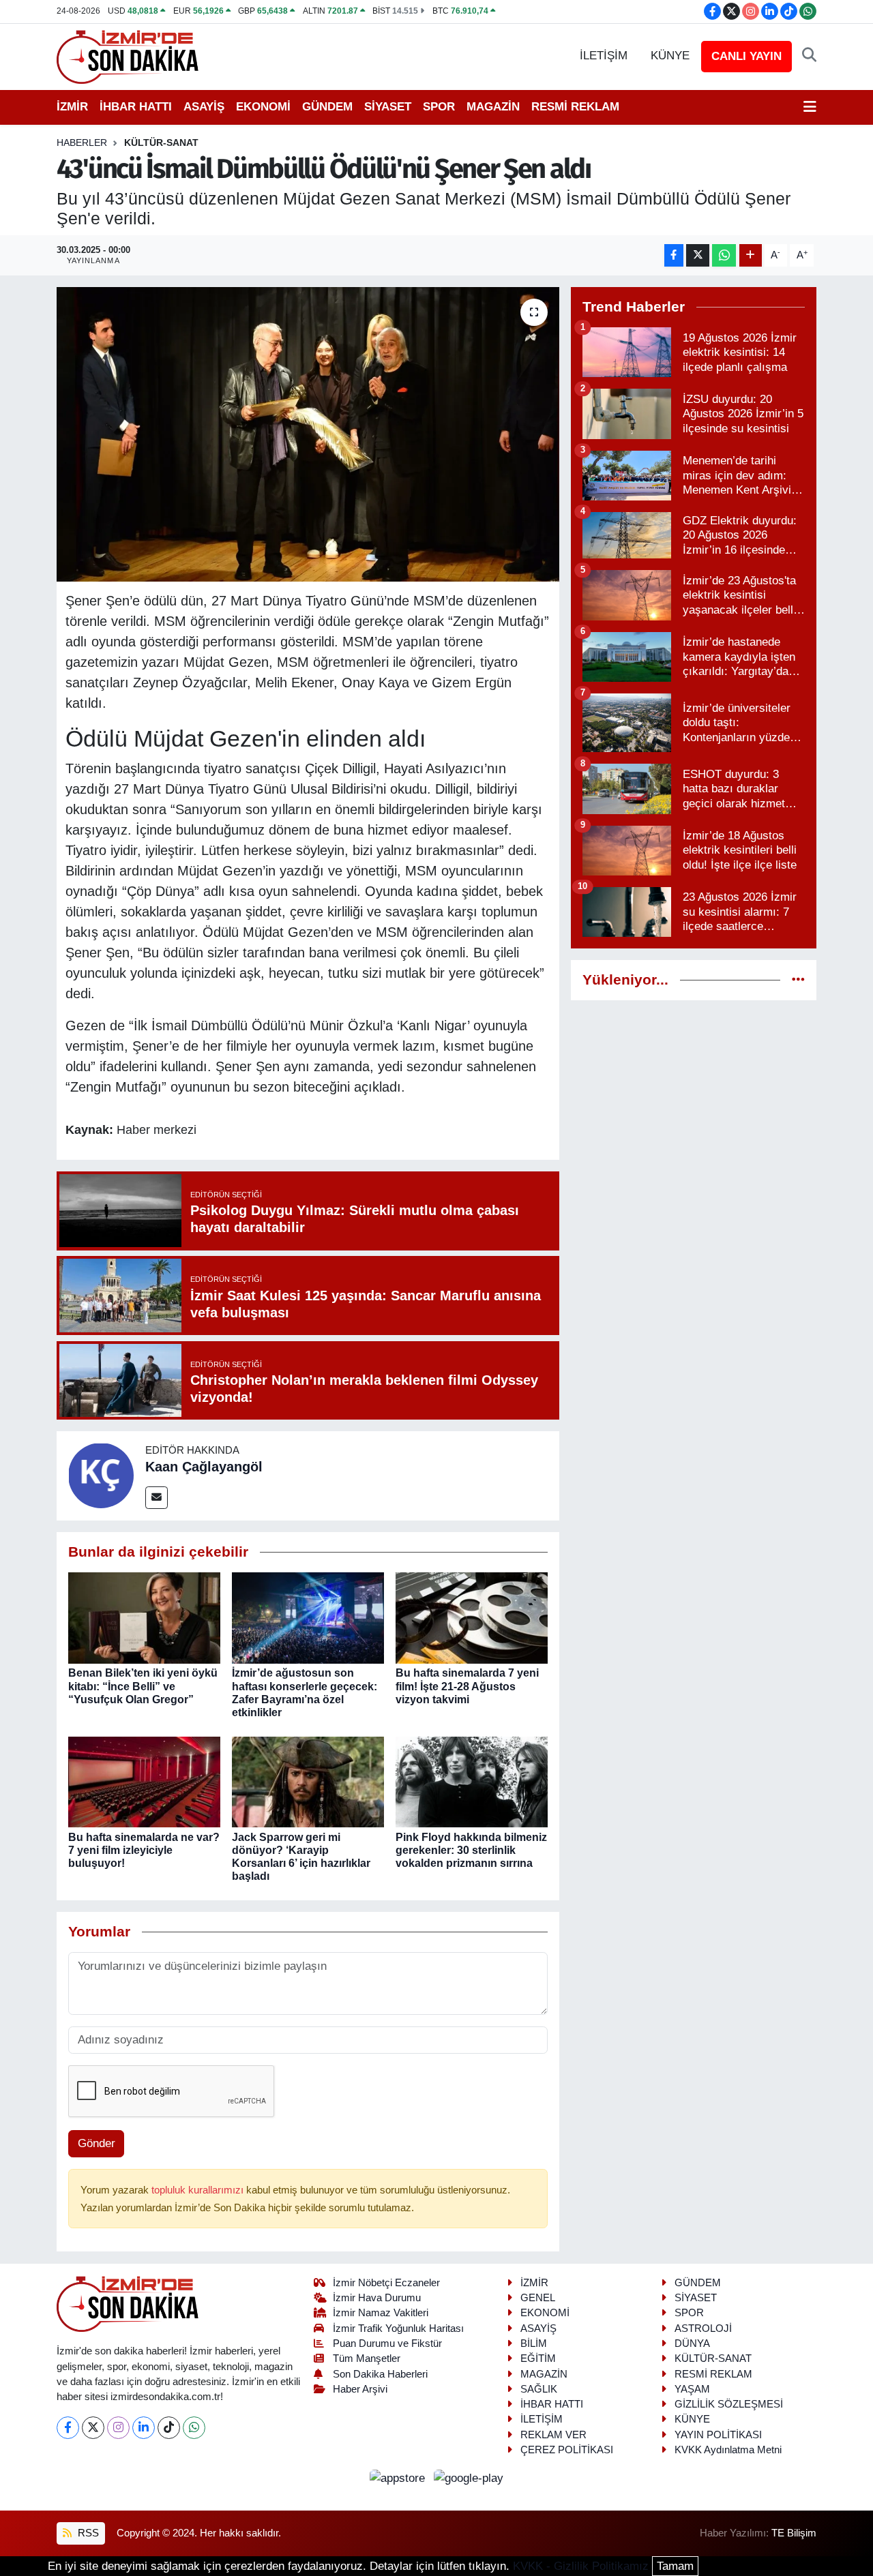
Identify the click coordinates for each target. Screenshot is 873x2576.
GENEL (538, 2298)
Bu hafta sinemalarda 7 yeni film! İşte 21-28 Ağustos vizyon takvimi (467, 1686)
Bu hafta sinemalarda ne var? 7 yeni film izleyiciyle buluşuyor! (144, 1850)
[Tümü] (798, 980)
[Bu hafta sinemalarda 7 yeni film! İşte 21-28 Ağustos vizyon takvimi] (472, 1618)
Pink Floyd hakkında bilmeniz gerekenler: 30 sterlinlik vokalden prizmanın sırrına (471, 1850)
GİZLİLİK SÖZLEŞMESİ (729, 2404)
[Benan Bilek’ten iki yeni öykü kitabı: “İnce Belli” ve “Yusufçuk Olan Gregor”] (144, 1618)
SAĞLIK (539, 2389)
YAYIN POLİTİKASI (718, 2435)
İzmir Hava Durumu (377, 2298)
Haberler (82, 143)
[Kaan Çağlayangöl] (101, 1475)
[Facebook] (68, 2428)
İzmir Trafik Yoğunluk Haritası (398, 2328)
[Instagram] (118, 2428)
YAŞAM (692, 2389)
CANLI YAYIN (746, 56)
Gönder (97, 2143)
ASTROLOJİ (703, 2328)
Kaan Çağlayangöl (204, 1467)
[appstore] (399, 2477)
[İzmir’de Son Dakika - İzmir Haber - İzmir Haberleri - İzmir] (128, 56)
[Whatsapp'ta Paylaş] (724, 255)
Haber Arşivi (360, 2389)
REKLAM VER (553, 2435)
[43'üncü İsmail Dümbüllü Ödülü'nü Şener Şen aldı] (308, 434)
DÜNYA (692, 2343)
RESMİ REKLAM (575, 107)
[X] (93, 2428)
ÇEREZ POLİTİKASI (567, 2450)
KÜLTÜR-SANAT (161, 143)
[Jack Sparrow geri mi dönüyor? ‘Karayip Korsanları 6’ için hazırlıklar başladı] (308, 1781)
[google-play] (469, 2477)
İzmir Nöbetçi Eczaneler (386, 2283)
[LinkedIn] (144, 2428)
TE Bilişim (794, 2533)
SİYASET (388, 107)
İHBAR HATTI (136, 107)
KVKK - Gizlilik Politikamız (581, 2566)
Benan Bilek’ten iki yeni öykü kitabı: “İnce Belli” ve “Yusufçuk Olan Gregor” (143, 1686)
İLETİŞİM (604, 56)
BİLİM (534, 2343)
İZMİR (72, 107)
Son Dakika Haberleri (380, 2374)
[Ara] (809, 56)
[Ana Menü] (810, 107)
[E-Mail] (157, 1498)
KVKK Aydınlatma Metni (728, 2450)
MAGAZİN (493, 107)
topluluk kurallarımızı (199, 2190)
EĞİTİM (538, 2358)
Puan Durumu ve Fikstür (387, 2343)
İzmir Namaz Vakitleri (381, 2313)
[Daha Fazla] (751, 255)
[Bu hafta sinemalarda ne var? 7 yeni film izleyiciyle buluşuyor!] (144, 1781)
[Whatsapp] (194, 2428)
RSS (87, 2533)
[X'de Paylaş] (698, 255)
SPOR (439, 107)
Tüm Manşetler (367, 2358)
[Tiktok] (169, 2428)
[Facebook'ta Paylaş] (674, 255)
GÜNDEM (327, 107)
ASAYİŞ (204, 107)
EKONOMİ (263, 107)
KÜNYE (670, 56)
